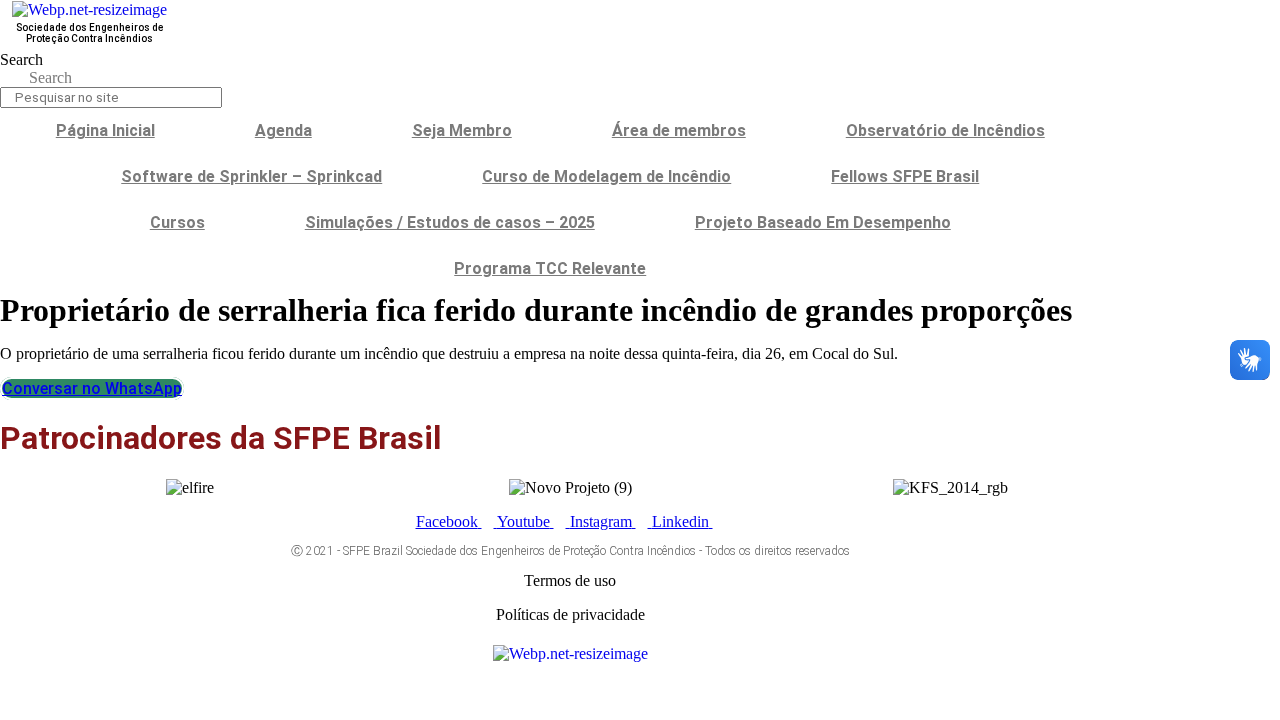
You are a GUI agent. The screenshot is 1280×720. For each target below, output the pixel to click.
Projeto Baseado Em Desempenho (823, 222)
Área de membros (679, 130)
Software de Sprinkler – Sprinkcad (251, 176)
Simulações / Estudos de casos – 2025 (450, 222)
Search (21, 59)
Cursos (177, 222)
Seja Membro (462, 130)
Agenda (283, 130)
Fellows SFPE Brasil (905, 176)
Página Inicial (105, 130)
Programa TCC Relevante (550, 268)
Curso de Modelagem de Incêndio (606, 176)
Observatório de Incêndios (945, 130)
